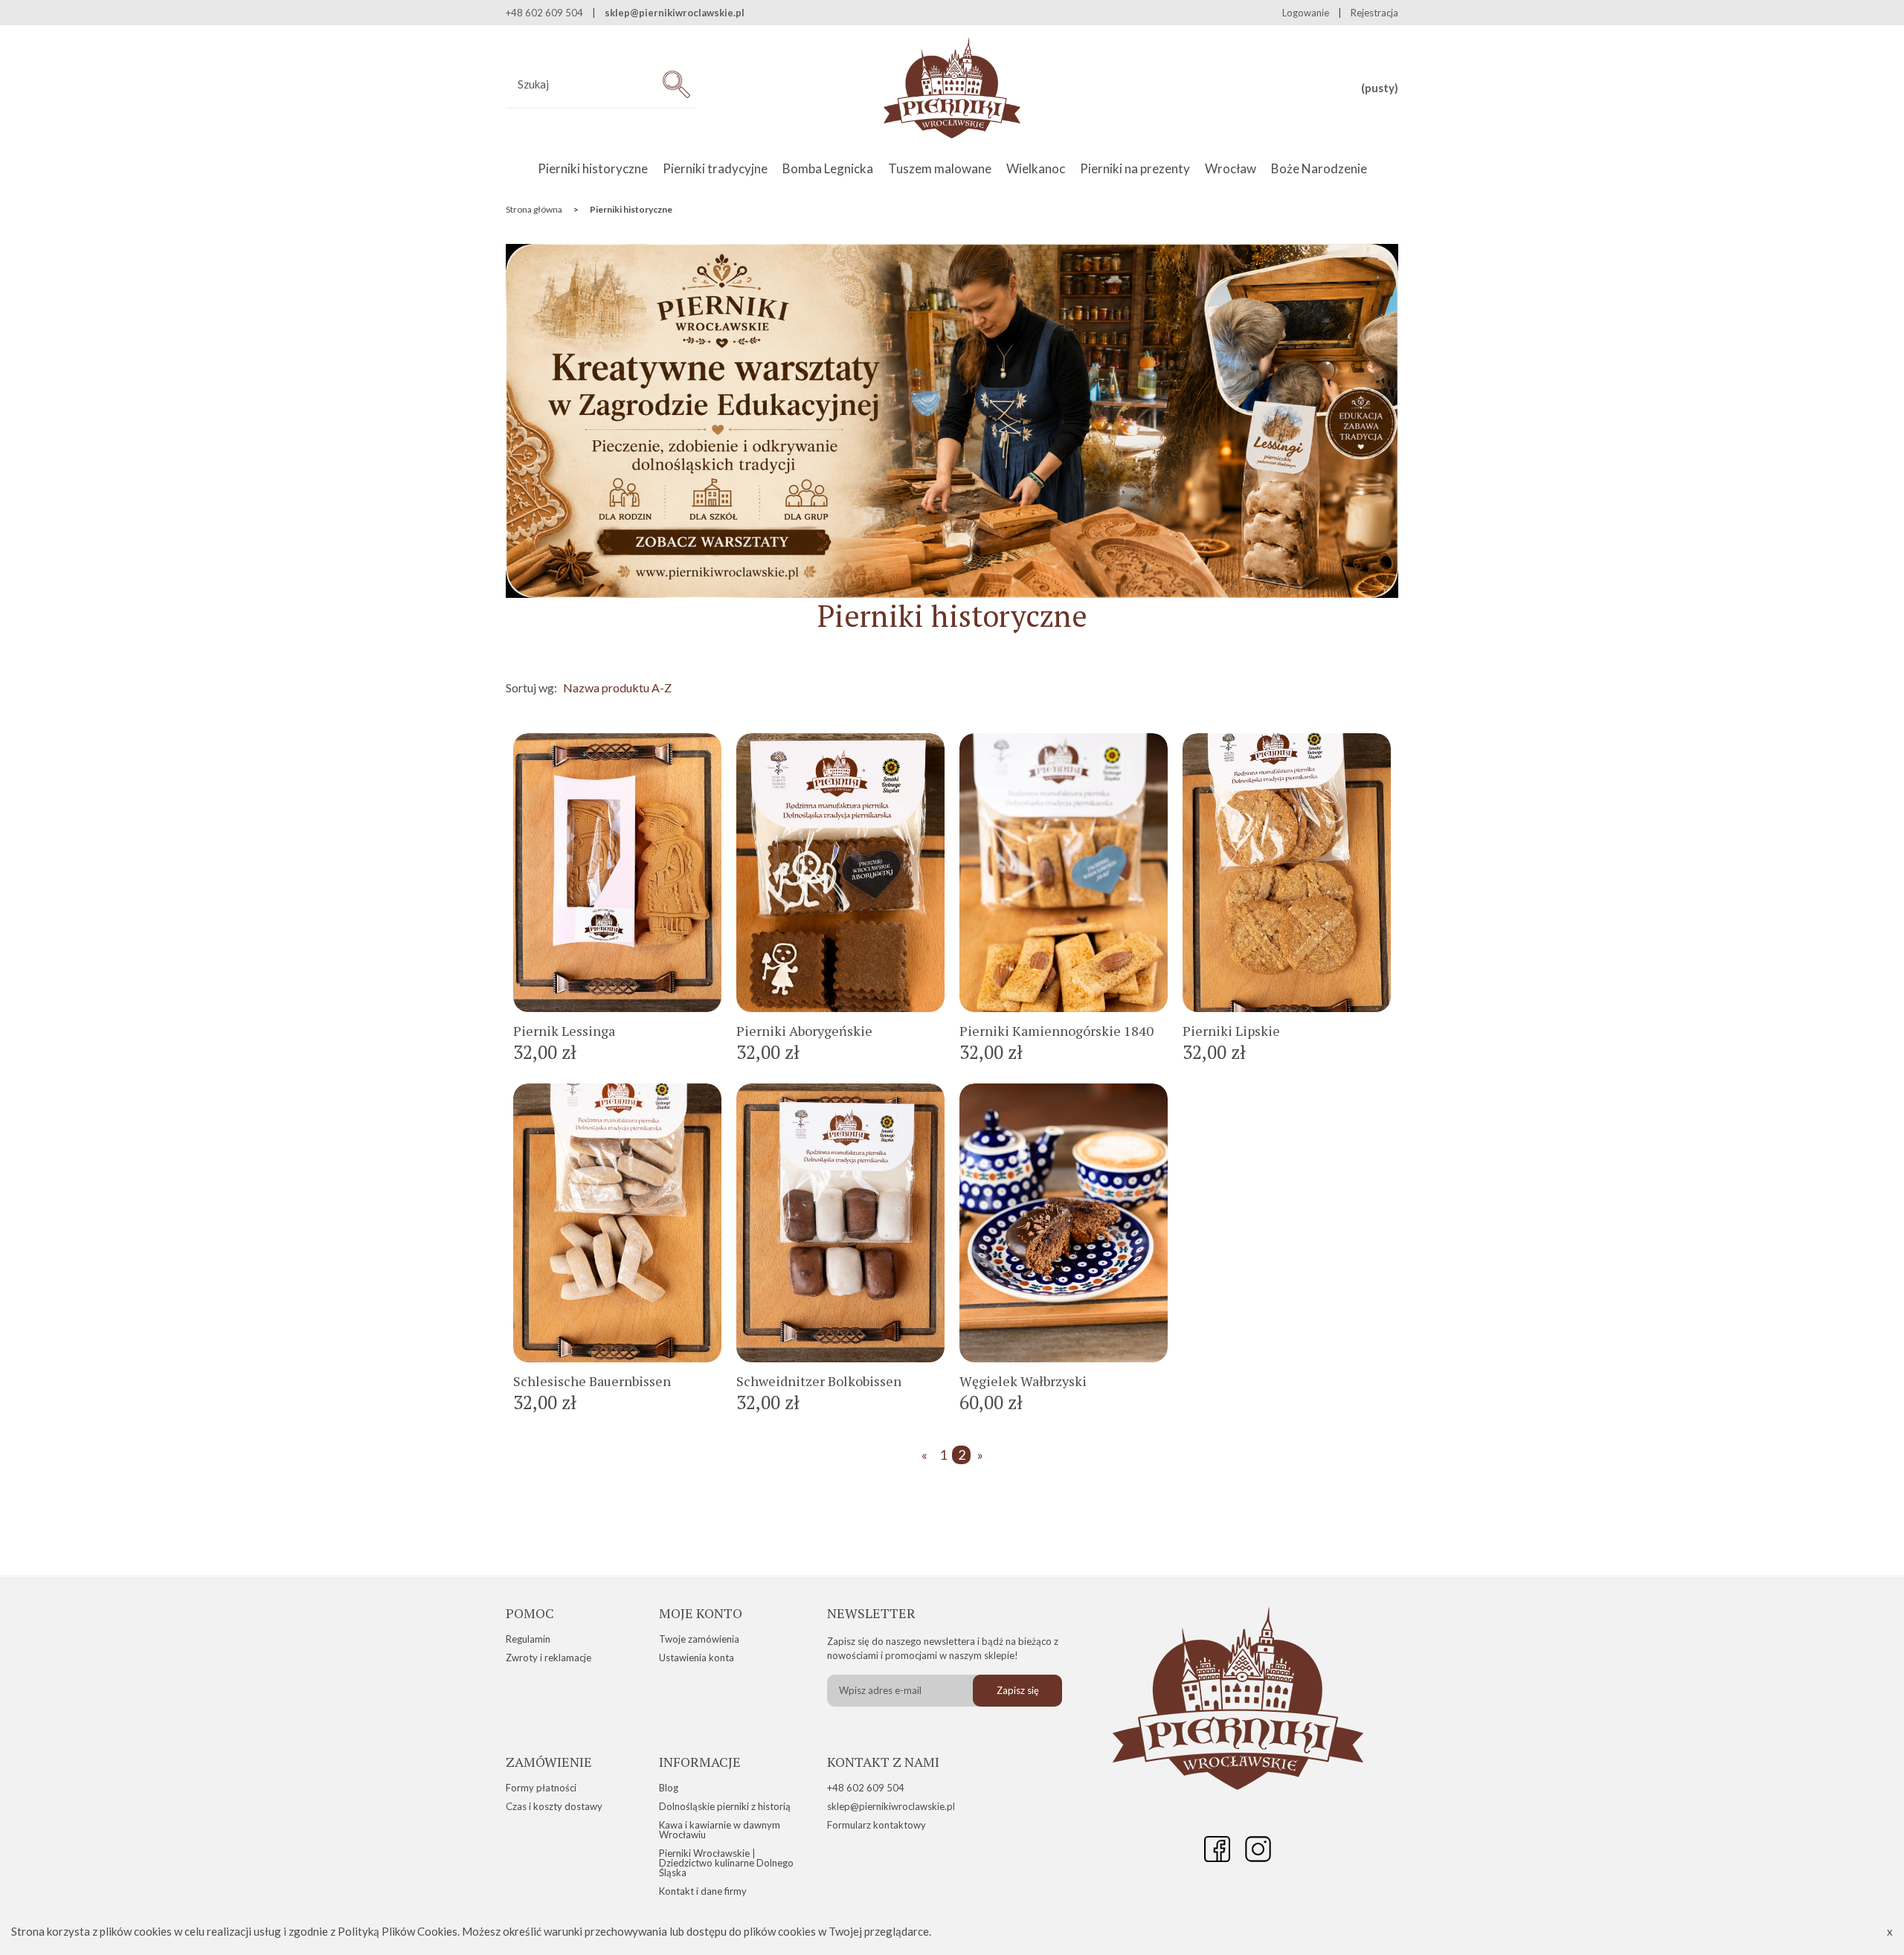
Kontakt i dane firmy (703, 1891)
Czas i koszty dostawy (554, 1806)
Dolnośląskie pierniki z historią (725, 1806)
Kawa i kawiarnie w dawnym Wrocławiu (720, 1830)
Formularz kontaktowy (877, 1825)
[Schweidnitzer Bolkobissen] (840, 1223)
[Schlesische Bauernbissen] (617, 1223)
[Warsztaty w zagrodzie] (952, 593)
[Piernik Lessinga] (617, 873)
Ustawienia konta (697, 1658)
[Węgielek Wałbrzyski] (1064, 1223)
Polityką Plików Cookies (398, 1931)
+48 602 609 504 (866, 1788)
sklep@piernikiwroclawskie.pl (675, 13)
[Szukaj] (676, 84)
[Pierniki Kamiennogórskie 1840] (1064, 873)
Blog (669, 1788)
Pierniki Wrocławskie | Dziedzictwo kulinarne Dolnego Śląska (726, 1863)
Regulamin (528, 1639)
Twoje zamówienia (699, 1639)
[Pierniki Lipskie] (1287, 873)
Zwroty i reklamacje (549, 1658)
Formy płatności (541, 1788)
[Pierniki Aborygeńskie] (840, 873)
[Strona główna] (952, 88)
